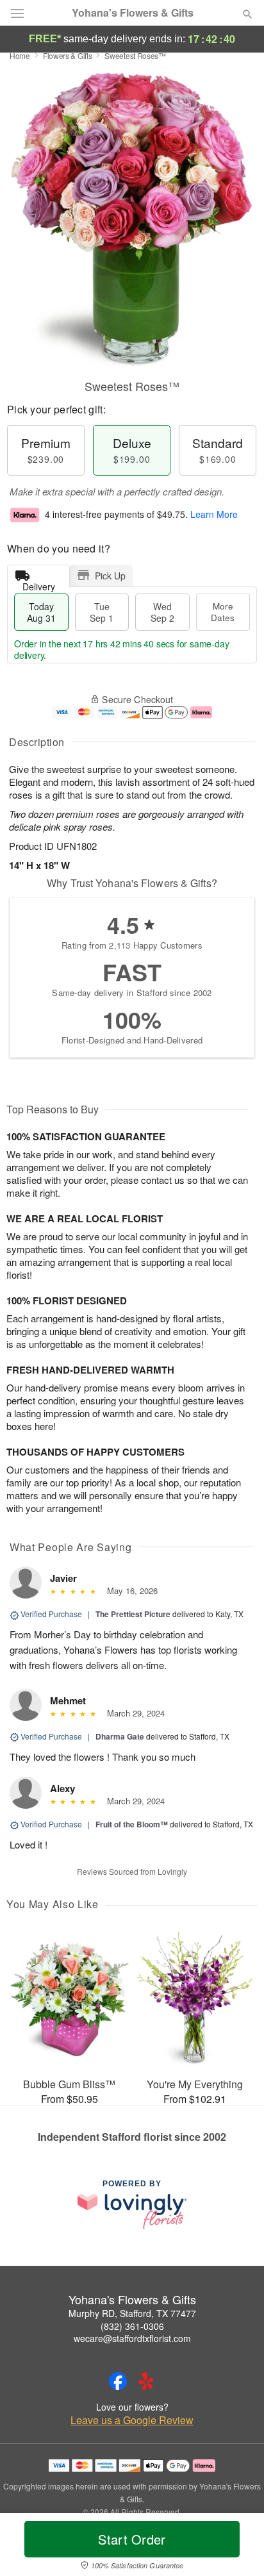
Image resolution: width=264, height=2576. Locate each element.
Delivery (39, 584)
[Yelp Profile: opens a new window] (146, 2381)
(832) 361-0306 (132, 2326)
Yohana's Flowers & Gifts (133, 13)
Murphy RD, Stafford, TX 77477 (132, 2313)
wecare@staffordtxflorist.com (132, 2338)
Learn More (214, 514)
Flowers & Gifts (68, 55)
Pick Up (110, 576)
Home (20, 55)
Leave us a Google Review (132, 2420)
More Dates (223, 612)
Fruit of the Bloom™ (132, 1824)
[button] (237, 2547)
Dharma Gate (120, 1736)
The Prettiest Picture (133, 1614)
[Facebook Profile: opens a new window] (118, 2381)
